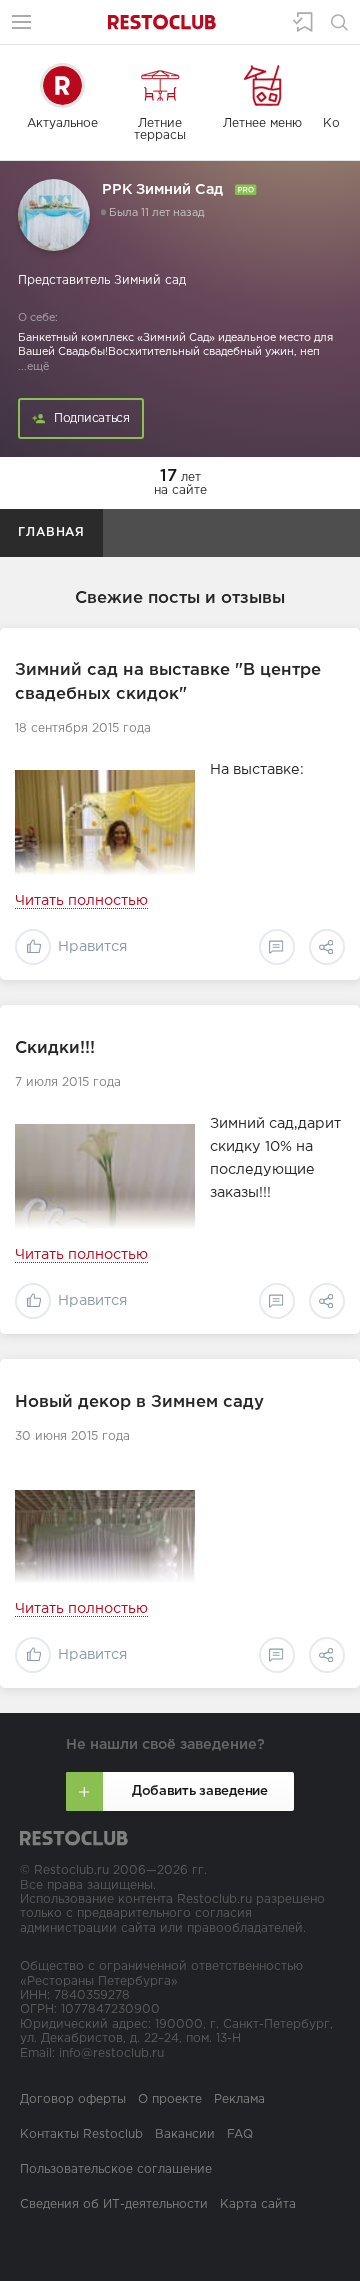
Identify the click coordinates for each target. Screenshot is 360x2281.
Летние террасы (160, 129)
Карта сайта (258, 2204)
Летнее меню (262, 123)
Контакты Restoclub (81, 2134)
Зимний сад (150, 280)
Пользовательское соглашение (116, 2169)
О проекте (170, 2099)
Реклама (239, 2099)
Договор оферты (73, 2099)
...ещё (33, 367)
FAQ (240, 2134)
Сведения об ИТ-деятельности (114, 2204)
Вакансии (185, 2134)
